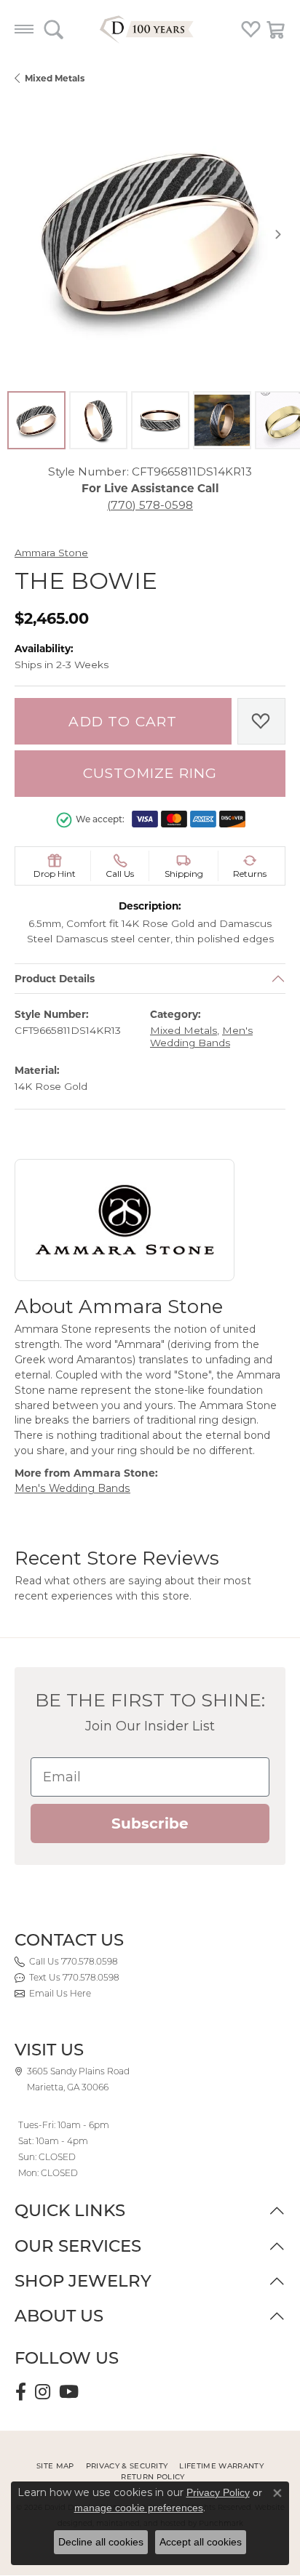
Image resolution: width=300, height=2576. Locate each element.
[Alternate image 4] (222, 420)
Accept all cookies (201, 2542)
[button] (54, 29)
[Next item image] (278, 234)
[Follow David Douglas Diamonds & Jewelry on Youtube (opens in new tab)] (69, 2392)
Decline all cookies (101, 2542)
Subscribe (150, 1823)
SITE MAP (55, 2466)
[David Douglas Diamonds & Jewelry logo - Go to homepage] (150, 29)
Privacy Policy (218, 2492)
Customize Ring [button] (150, 773)
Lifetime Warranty (221, 2466)
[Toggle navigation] (24, 29)
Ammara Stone (51, 553)
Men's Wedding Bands (201, 1037)
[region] (150, 234)
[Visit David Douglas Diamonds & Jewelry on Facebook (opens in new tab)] (21, 2392)
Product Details (55, 979)
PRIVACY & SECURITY (127, 2466)
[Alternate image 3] (160, 420)
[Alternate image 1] (36, 420)
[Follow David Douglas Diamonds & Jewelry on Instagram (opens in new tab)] (43, 2392)
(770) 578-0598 (150, 505)
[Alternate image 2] (98, 420)
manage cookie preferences (139, 2508)
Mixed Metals (55, 78)
